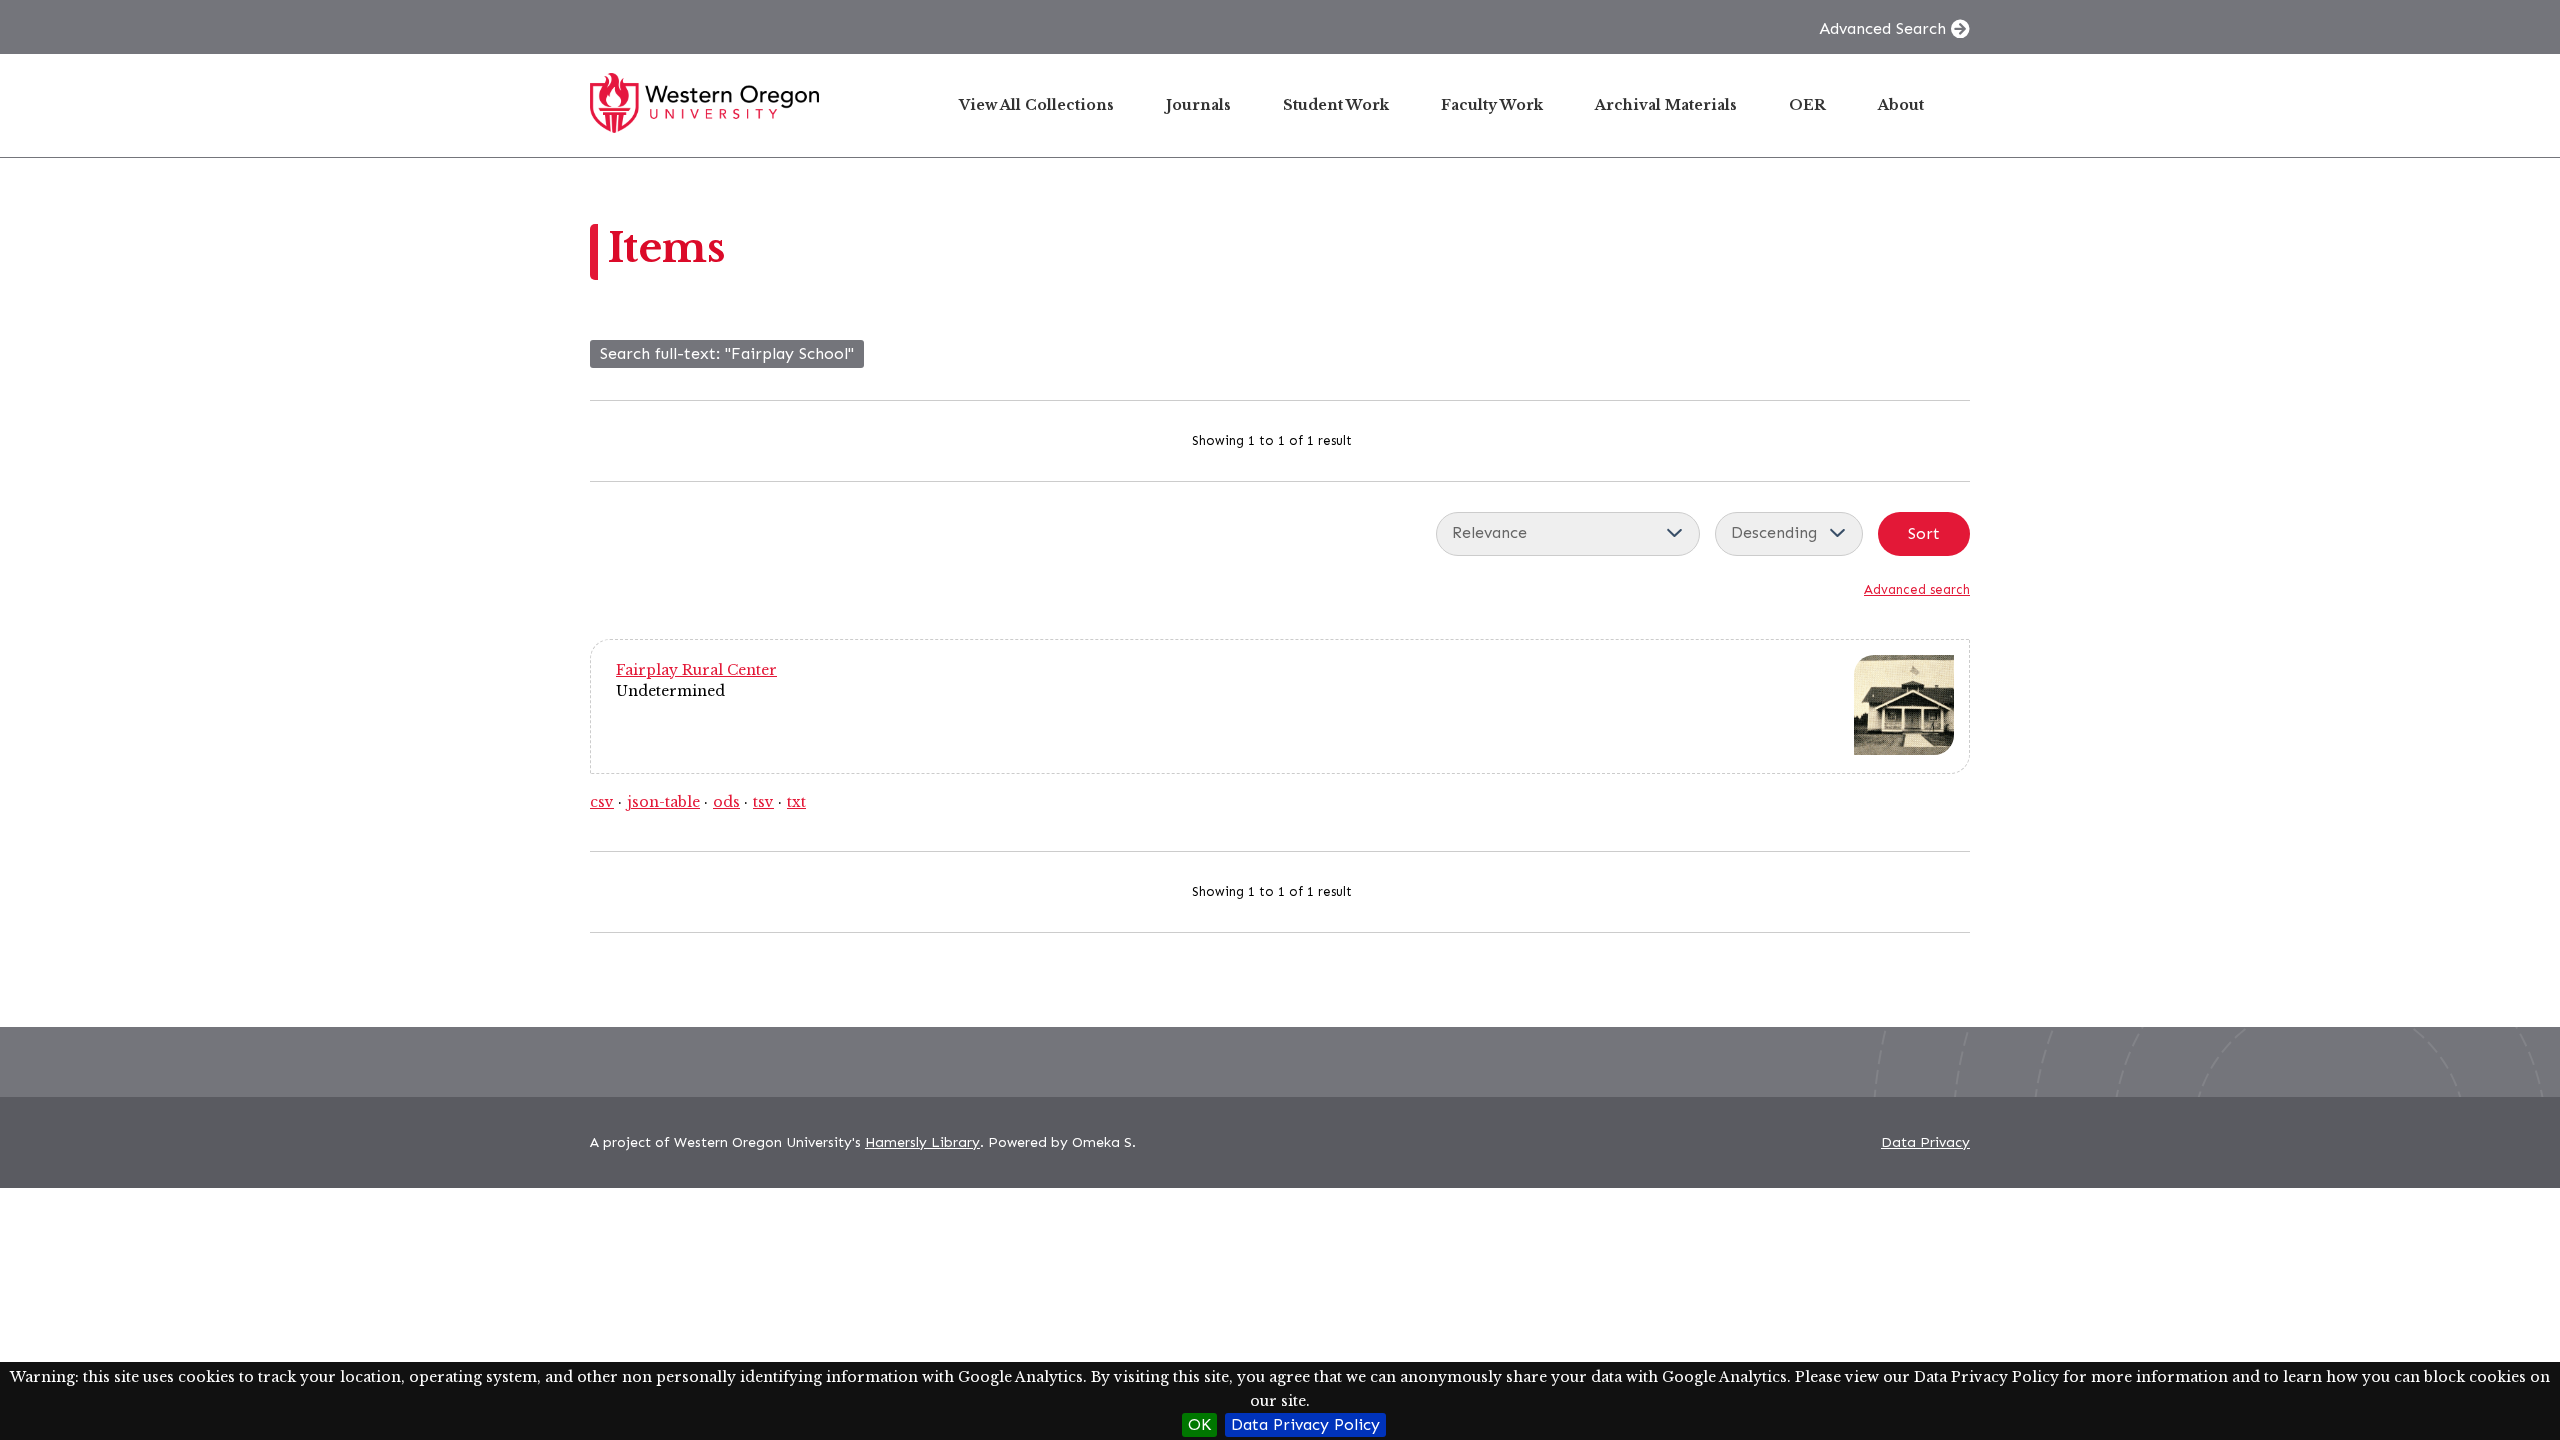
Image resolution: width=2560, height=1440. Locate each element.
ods (726, 802)
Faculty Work (1492, 105)
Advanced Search (1882, 28)
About (1901, 105)
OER (1807, 105)
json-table (663, 802)
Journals (1198, 105)
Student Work (1336, 105)
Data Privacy (1925, 1142)
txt (796, 802)
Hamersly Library (922, 1142)
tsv (763, 802)
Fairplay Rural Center (696, 670)
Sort (1924, 533)
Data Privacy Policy (1305, 1424)
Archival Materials (1666, 105)
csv (602, 802)
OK (1199, 1424)
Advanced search (1917, 589)
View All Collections (1036, 105)
